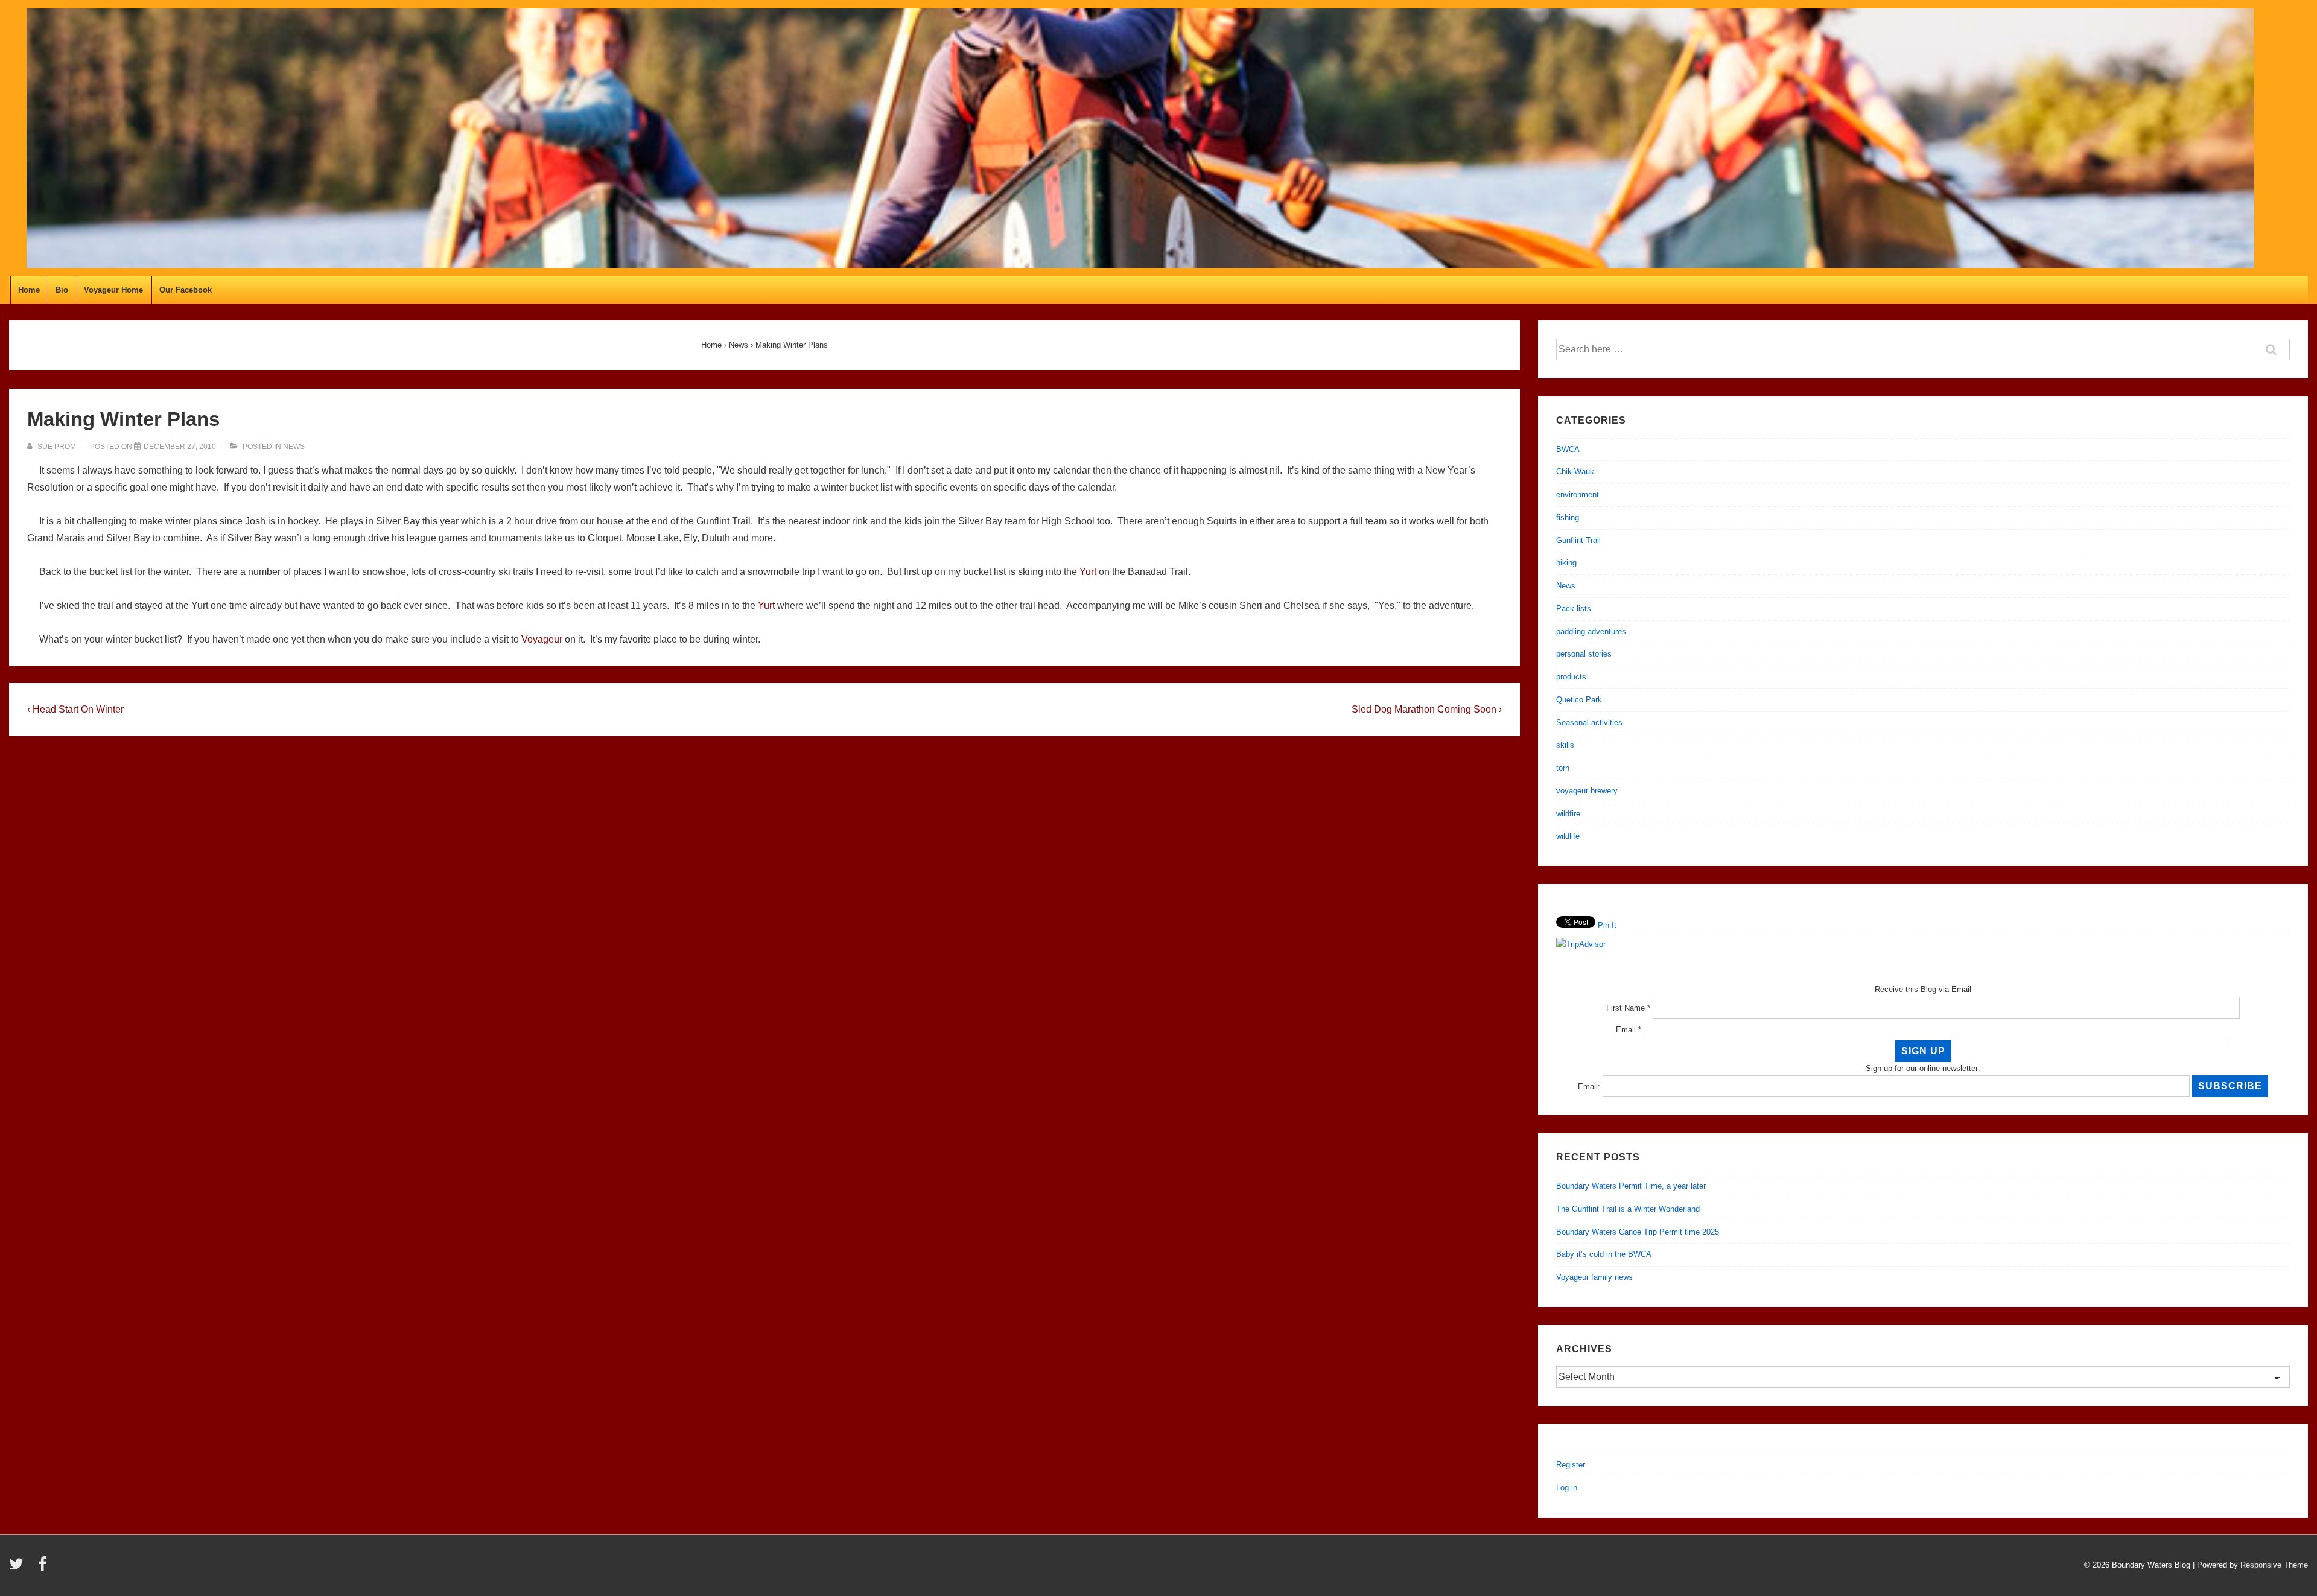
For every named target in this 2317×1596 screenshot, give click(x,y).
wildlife (1568, 836)
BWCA (1568, 449)
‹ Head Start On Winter (75, 709)
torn (1563, 768)
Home (29, 290)
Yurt (1089, 572)
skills (1565, 745)
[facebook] (44, 1568)
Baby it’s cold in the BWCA (1604, 1254)
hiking (1566, 563)
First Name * (1628, 1008)
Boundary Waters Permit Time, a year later (1631, 1186)
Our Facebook (186, 290)
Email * (1629, 1030)
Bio (62, 290)
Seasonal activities (1589, 723)
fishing (1568, 517)
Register (1571, 1465)
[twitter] (19, 1568)
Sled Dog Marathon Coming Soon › (1427, 709)
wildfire (1568, 814)
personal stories (1584, 654)
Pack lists (1574, 609)
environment (1578, 494)
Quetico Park (1579, 700)
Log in (1567, 1488)
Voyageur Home (113, 290)
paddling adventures (1591, 631)
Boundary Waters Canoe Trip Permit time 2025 (1638, 1232)
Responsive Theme (2274, 1565)
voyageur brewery (1587, 791)
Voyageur (542, 639)
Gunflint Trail (1578, 540)
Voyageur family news (1594, 1277)
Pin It (1607, 925)
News (294, 447)
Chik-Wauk (1575, 472)
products (1571, 677)
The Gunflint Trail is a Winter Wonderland (1628, 1209)
